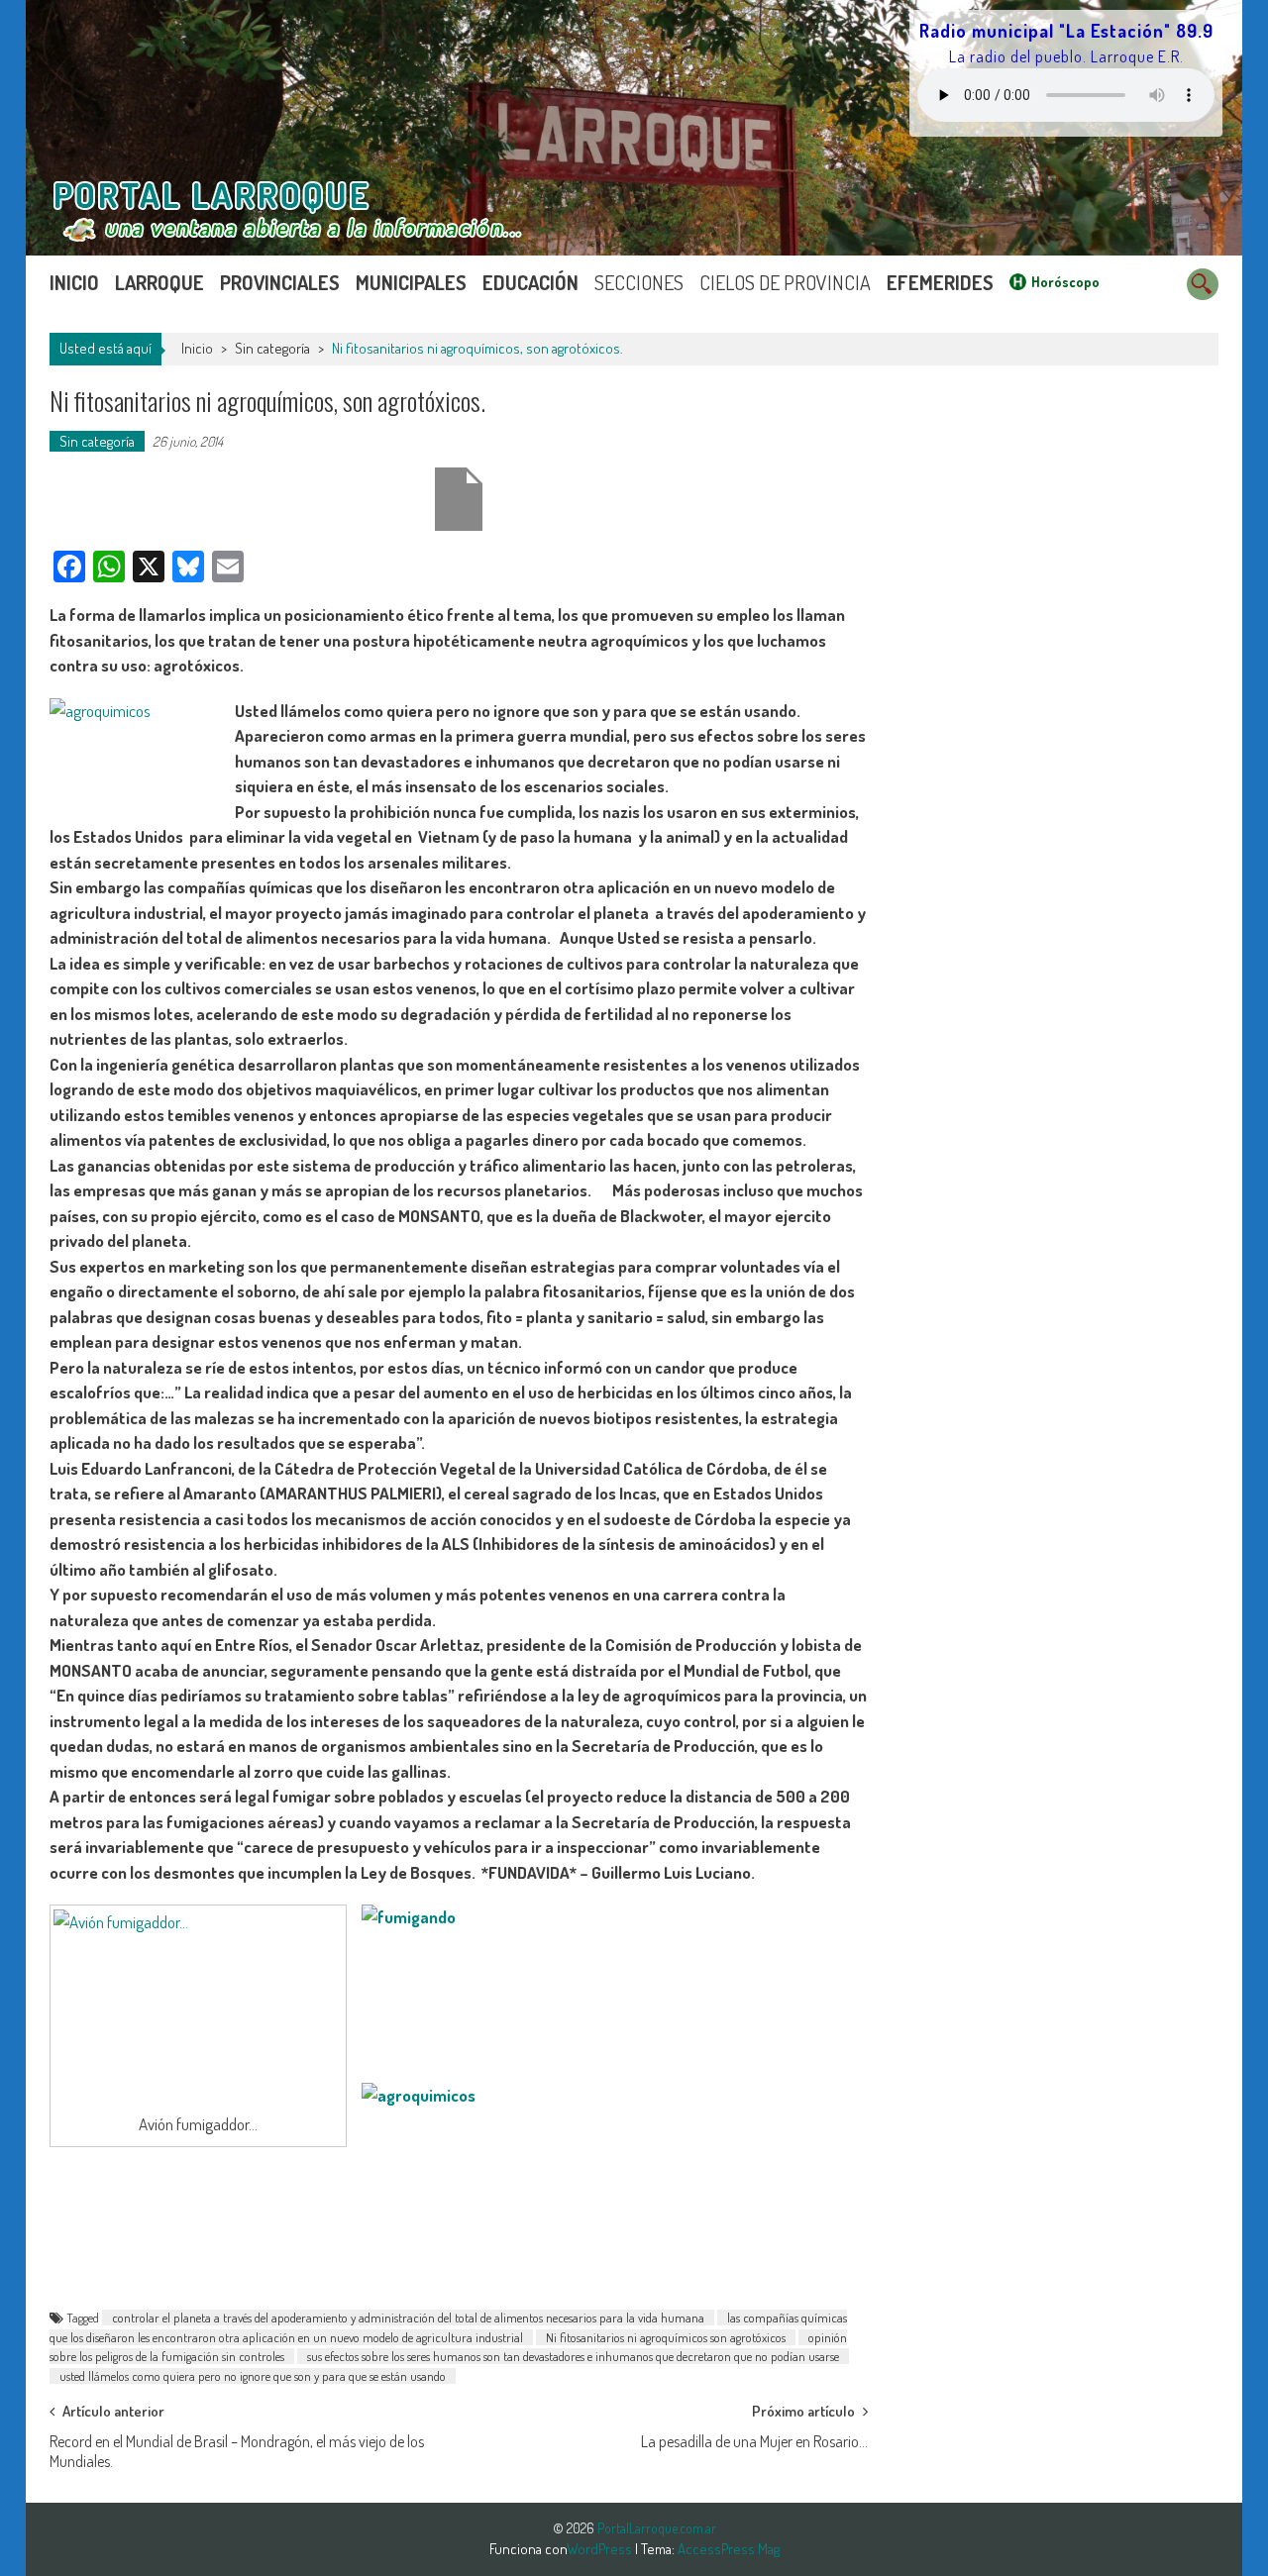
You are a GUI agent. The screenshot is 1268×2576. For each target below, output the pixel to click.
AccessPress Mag (729, 2549)
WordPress (601, 2549)
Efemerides (940, 282)
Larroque (159, 282)
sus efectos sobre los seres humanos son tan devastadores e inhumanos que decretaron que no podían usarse (573, 2356)
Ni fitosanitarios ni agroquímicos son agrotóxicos (666, 2337)
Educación (530, 282)
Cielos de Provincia (785, 282)
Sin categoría (272, 348)
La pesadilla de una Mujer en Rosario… (754, 2441)
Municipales (411, 282)
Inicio (74, 282)
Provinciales (280, 282)
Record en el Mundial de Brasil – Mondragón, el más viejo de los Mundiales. (237, 2448)
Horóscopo (1065, 282)
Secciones (639, 282)
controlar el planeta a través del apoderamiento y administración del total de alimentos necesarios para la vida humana (408, 2318)
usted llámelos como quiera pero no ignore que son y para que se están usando (253, 2376)
